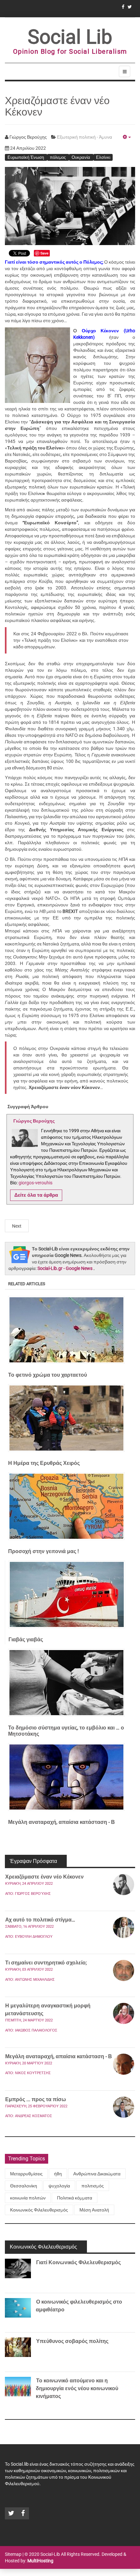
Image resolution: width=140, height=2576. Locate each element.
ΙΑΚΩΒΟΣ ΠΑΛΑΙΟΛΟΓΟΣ (36, 2030)
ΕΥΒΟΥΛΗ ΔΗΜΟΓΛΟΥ (34, 1937)
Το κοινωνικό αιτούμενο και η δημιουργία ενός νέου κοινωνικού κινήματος (77, 2388)
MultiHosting (40, 2561)
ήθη (58, 2174)
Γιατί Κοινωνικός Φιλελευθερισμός (78, 2262)
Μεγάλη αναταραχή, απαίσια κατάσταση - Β (59, 2056)
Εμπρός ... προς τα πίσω (36, 2099)
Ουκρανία (81, 157)
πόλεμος (58, 157)
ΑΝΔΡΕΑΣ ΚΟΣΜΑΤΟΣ (34, 2116)
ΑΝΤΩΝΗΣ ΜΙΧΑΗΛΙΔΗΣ (35, 1980)
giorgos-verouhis (35, 1183)
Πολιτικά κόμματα (75, 2198)
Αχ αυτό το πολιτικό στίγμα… (40, 1920)
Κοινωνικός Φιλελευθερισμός (39, 2210)
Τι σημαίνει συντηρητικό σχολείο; (47, 1963)
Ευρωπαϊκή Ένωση (26, 157)
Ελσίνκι (103, 157)
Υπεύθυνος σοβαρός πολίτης (72, 2341)
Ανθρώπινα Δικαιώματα (97, 2174)
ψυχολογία (59, 2186)
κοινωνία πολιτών (28, 2198)
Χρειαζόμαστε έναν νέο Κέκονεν (44, 1877)
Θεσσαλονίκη (24, 2186)
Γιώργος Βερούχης (33, 1894)
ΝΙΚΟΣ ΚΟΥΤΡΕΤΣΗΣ (33, 2073)
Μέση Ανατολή (94, 2210)
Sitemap (13, 2554)
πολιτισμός (93, 2186)
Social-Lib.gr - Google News (65, 1268)
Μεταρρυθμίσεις (26, 2174)
